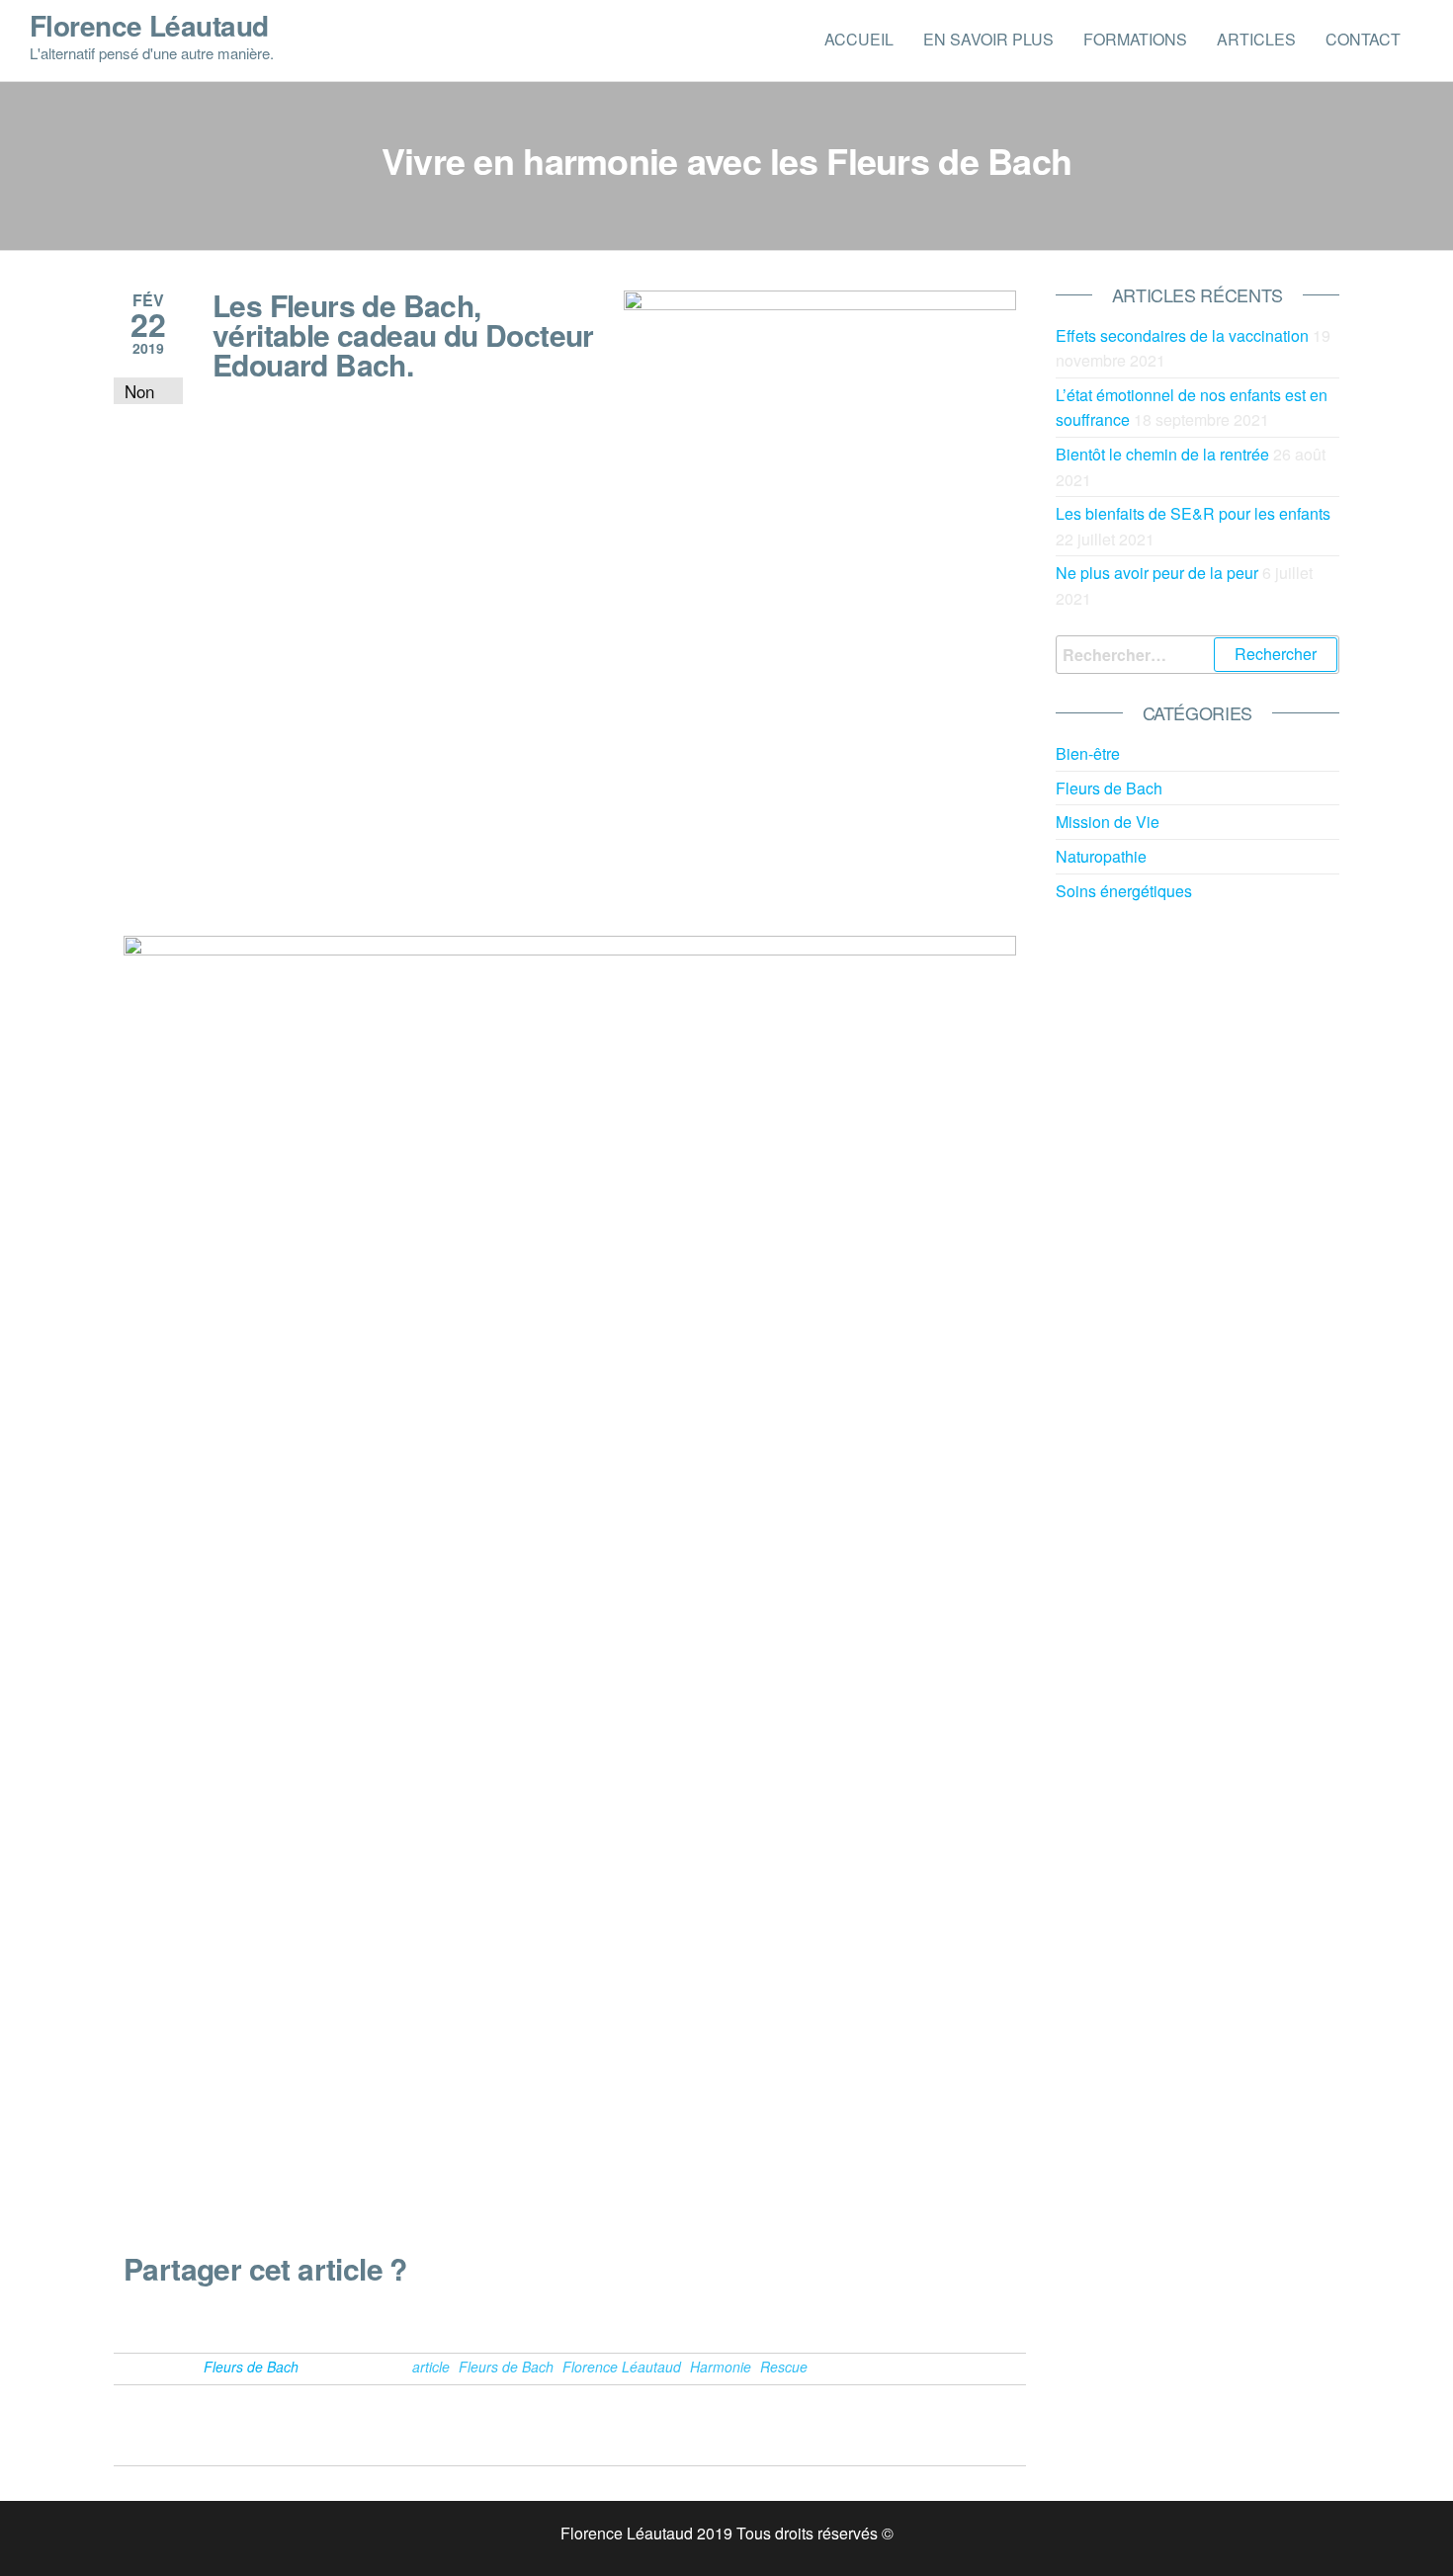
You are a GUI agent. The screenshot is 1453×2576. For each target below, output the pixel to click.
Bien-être (1088, 753)
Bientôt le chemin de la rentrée (1162, 454)
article (431, 2367)
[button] (129, 2316)
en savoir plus (988, 39)
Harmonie (721, 2367)
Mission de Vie (1108, 822)
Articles (1256, 39)
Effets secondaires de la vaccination (1182, 335)
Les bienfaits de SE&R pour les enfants (1193, 513)
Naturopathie (1101, 856)
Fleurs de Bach (251, 2367)
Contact (1363, 39)
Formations (1135, 39)
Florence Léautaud (149, 25)
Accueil (859, 39)
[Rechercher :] (1198, 655)
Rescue (784, 2367)
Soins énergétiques (1124, 891)
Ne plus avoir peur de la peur (1157, 573)
